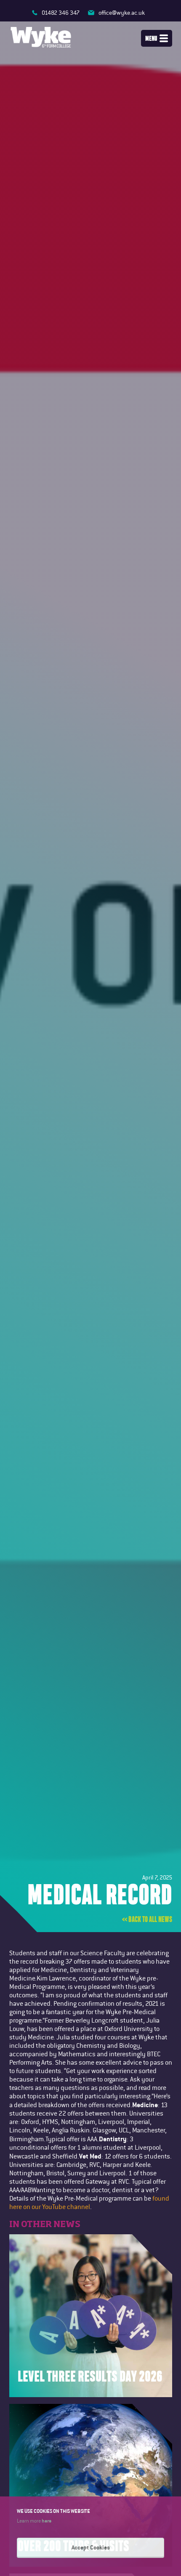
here (47, 2520)
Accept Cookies (91, 2547)
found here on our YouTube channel (89, 2202)
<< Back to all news (147, 1919)
